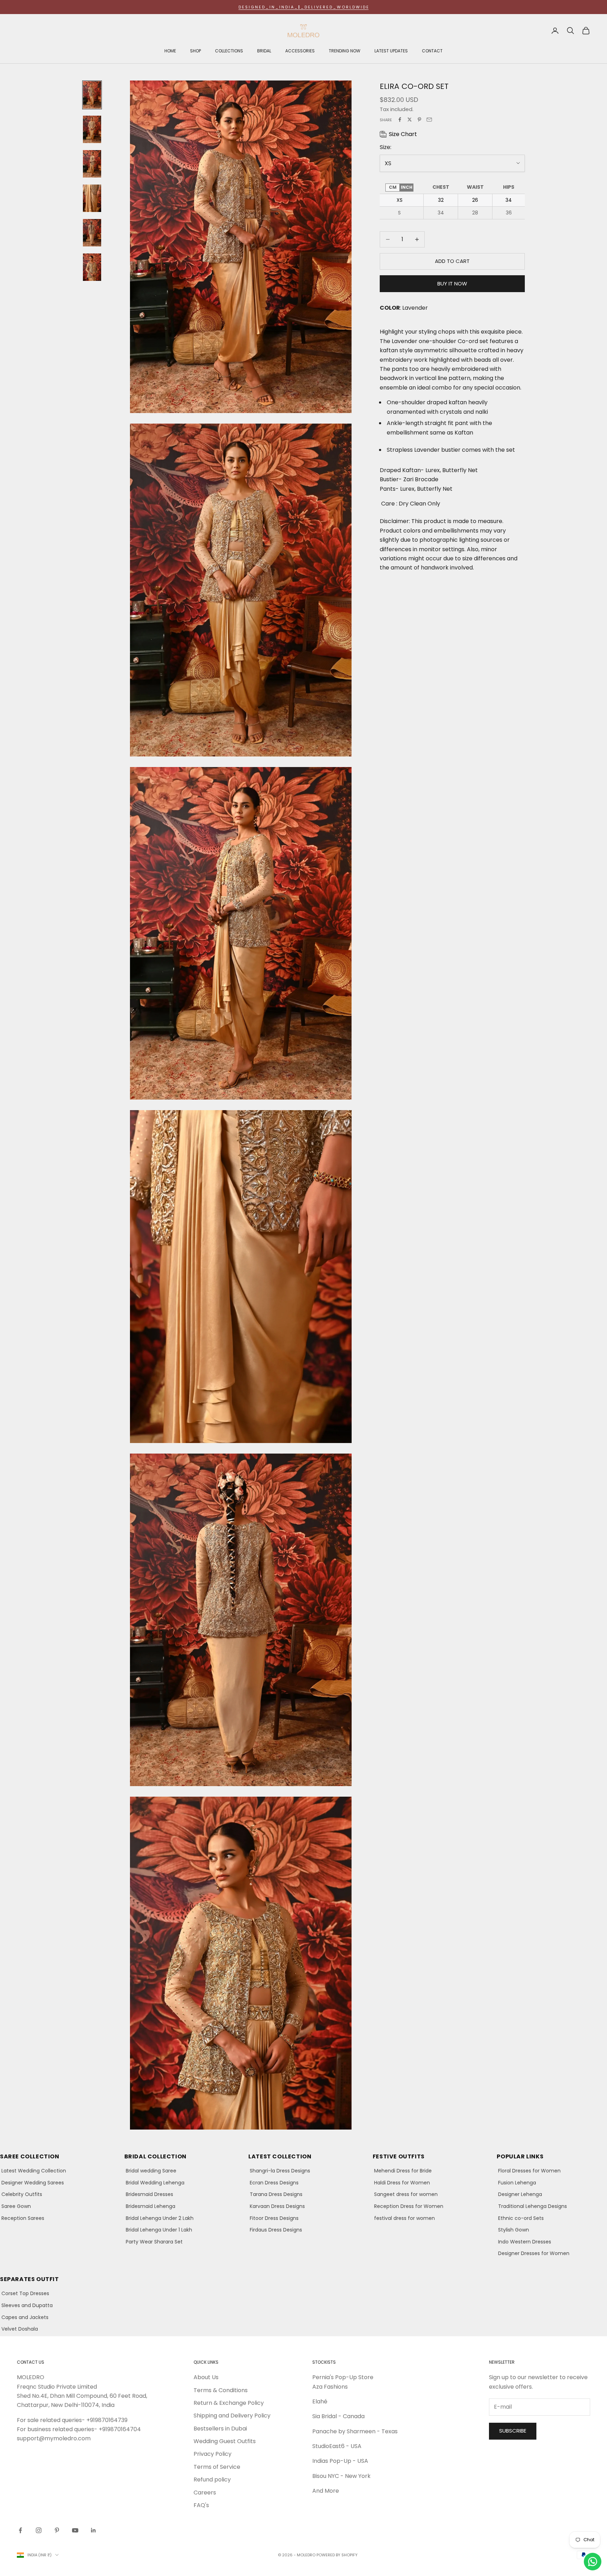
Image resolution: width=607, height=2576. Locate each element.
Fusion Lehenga (517, 2183)
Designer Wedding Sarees (33, 2183)
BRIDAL (264, 51)
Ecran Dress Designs (274, 2183)
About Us (206, 2377)
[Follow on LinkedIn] (93, 2530)
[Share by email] (429, 120)
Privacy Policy (213, 2454)
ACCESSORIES (300, 51)
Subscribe (513, 2431)
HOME (170, 51)
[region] (452, 200)
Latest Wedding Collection (34, 2171)
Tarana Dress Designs (276, 2194)
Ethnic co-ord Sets (521, 2218)
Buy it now (452, 283)
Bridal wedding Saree (151, 2171)
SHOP (195, 51)
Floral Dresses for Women (529, 2171)
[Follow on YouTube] (75, 2530)
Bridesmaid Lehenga (151, 2206)
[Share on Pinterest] (419, 120)
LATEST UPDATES (391, 51)
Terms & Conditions (221, 2390)
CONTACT (432, 51)
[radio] (392, 187)
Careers (205, 2493)
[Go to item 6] (92, 267)
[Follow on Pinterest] (57, 2530)
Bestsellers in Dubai (220, 2429)
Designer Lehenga (520, 2194)
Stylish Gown (514, 2230)
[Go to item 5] (92, 233)
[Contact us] (593, 2562)
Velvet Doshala (20, 2329)
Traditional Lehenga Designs (533, 2206)
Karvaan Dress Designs (277, 2206)
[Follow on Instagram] (39, 2530)
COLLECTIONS (229, 51)
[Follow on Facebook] (20, 2530)
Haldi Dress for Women (402, 2183)
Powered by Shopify (337, 2555)
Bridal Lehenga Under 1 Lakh (159, 2230)
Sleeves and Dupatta (27, 2305)
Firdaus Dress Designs (276, 2230)
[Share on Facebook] (400, 120)
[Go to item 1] (92, 95)
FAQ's (201, 2505)
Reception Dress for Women (409, 2206)
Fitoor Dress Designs (274, 2218)
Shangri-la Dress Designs (280, 2171)
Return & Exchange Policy (229, 2403)
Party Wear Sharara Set (154, 2242)
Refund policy (212, 2480)
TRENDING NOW (345, 51)
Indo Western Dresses (525, 2242)
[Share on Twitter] (410, 120)
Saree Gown (16, 2206)
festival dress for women (404, 2218)
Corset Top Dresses (25, 2293)
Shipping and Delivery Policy (232, 2416)
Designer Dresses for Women (534, 2253)
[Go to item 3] (92, 164)
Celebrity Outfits (22, 2194)
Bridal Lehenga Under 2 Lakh (160, 2218)
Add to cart (452, 261)
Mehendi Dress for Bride (403, 2171)
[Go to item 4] (92, 198)
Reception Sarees (23, 2218)
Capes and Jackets (25, 2317)
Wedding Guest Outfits (225, 2441)
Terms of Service (217, 2467)
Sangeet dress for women (406, 2194)
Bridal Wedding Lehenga (155, 2183)
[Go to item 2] (92, 129)
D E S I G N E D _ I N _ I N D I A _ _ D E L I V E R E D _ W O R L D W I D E (303, 7)
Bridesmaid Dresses (149, 2194)
